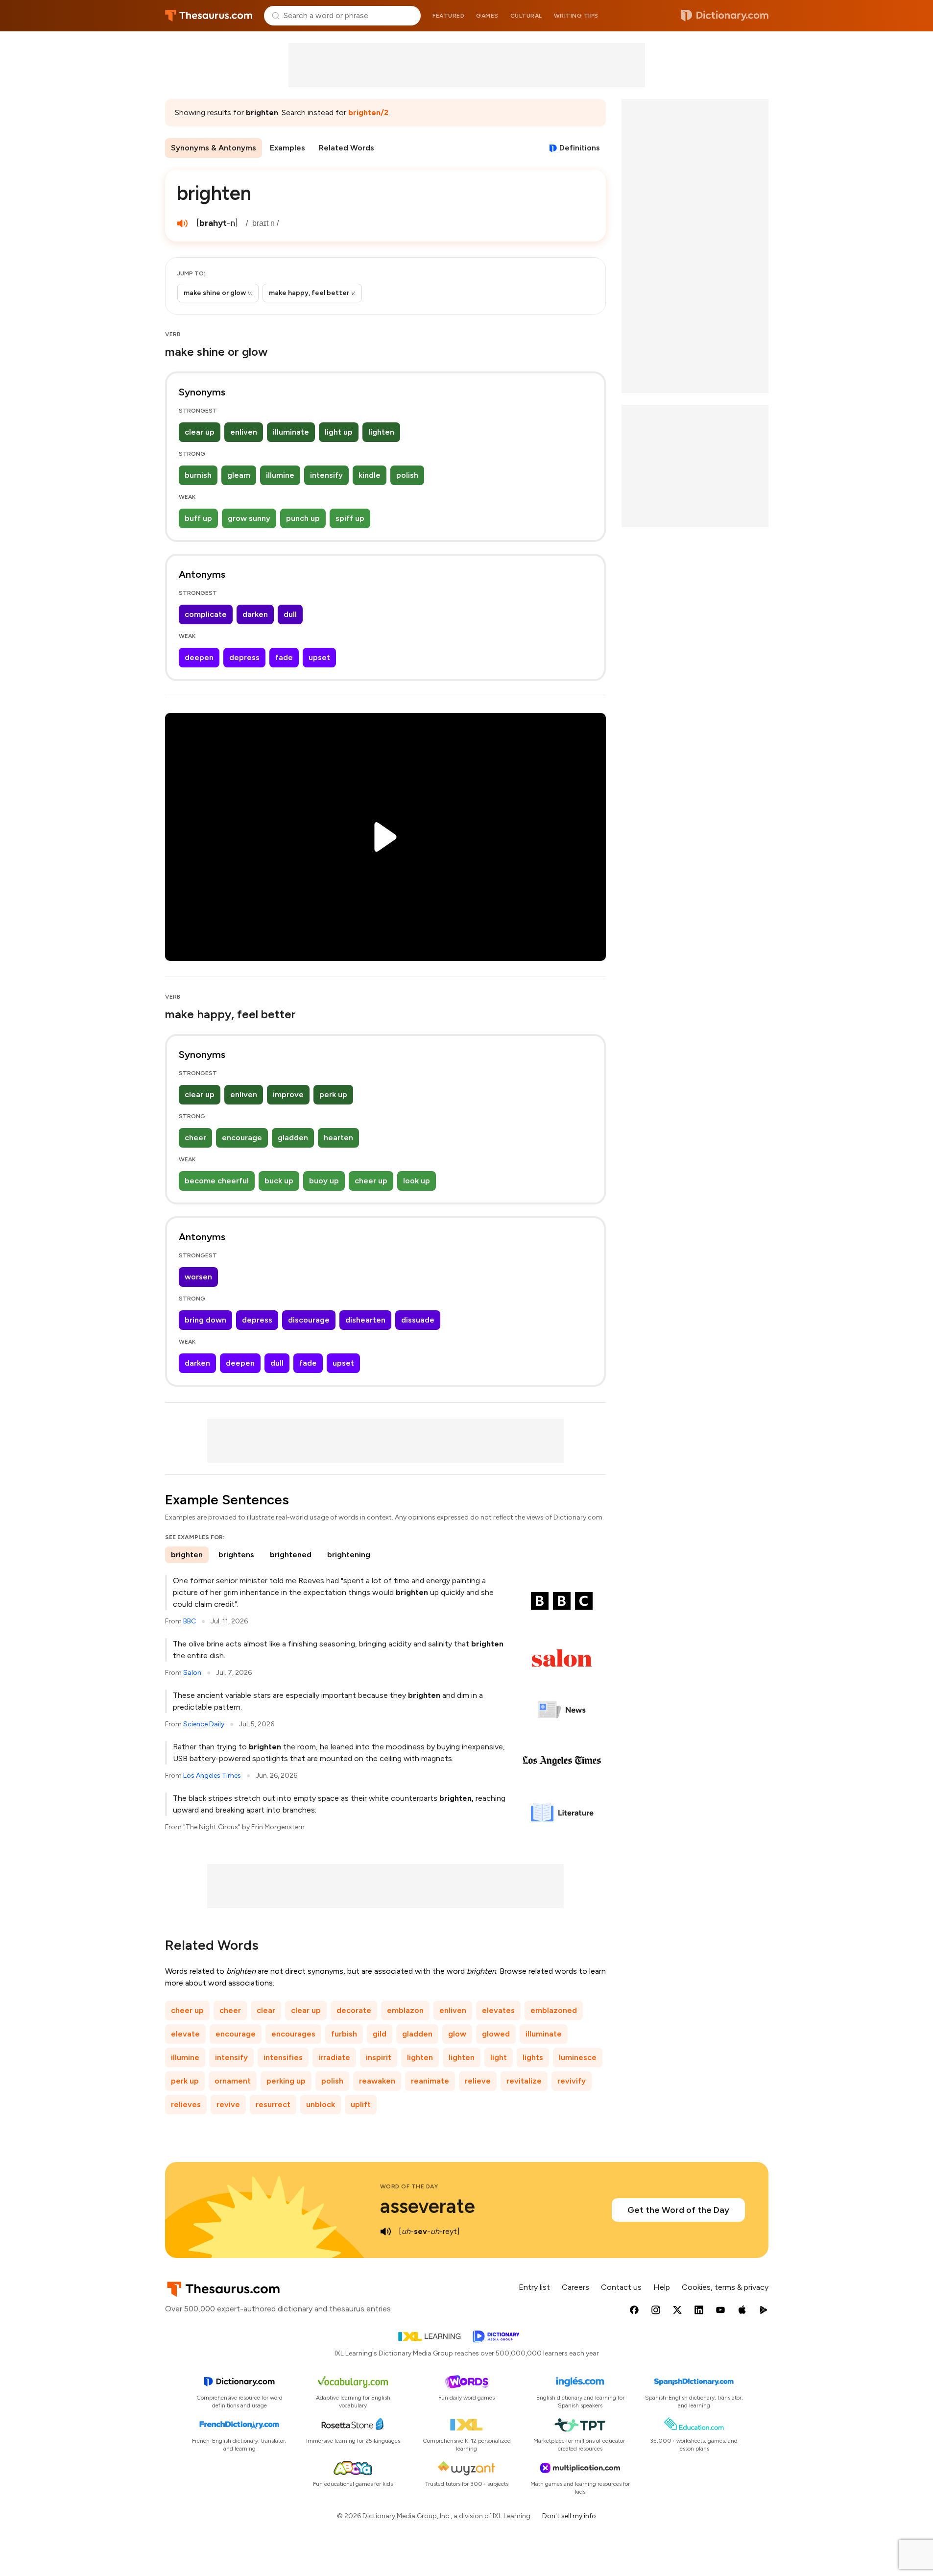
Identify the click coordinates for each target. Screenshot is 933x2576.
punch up (303, 518)
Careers (575, 2287)
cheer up (371, 1181)
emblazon (405, 2010)
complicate (206, 614)
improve (288, 1094)
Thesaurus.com (209, 16)
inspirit (379, 2057)
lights (533, 2057)
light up (339, 432)
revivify (572, 2081)
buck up (279, 1181)
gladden (293, 1138)
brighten (187, 1555)
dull (290, 614)
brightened (291, 1555)
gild (380, 2034)
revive (228, 2104)
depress (244, 657)
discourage (309, 1320)
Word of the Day (409, 2186)
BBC (190, 1621)
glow (457, 2034)
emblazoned (554, 2010)
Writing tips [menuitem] (576, 16)
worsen (198, 1277)
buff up (198, 518)
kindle (370, 475)
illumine (280, 475)
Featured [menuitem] (448, 16)
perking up (286, 2081)
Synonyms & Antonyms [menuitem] (214, 148)
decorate (354, 2010)
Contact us (621, 2287)
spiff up (350, 518)
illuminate (291, 432)
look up (417, 1181)
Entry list (534, 2287)
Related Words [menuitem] (347, 148)
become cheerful (217, 1181)
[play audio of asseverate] (386, 2232)
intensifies (283, 2057)
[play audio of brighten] (183, 223)
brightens (236, 1555)
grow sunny (249, 518)
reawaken (377, 2081)
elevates (498, 2010)
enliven (244, 432)
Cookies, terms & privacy (725, 2287)
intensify (326, 475)
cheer (195, 1138)
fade (284, 657)
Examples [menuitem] (287, 148)
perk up (333, 1094)
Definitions (580, 148)
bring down (205, 1320)
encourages (293, 2034)
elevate (185, 2034)
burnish (198, 475)
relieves (186, 2104)
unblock (321, 2104)
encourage (242, 1138)
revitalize (524, 2081)
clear (266, 2010)
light (499, 2057)
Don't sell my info (569, 2516)
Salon (192, 1673)
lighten (381, 432)
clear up (200, 432)
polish (407, 475)
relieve (478, 2081)
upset (319, 657)
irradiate (334, 2057)
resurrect (273, 2104)
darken (255, 614)
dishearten (365, 1320)
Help (662, 2287)
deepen (199, 657)
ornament (233, 2081)
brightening (349, 1555)
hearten (338, 1138)
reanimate (430, 2081)
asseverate (428, 2206)
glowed (496, 2034)
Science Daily (204, 1724)
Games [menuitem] (487, 16)
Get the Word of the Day (678, 2210)
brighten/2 (368, 112)
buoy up (324, 1181)
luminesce (578, 2057)
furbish (344, 2034)
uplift (361, 2104)
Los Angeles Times (212, 1776)
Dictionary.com (725, 16)
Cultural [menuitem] (526, 16)
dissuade (418, 1320)
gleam (239, 475)
